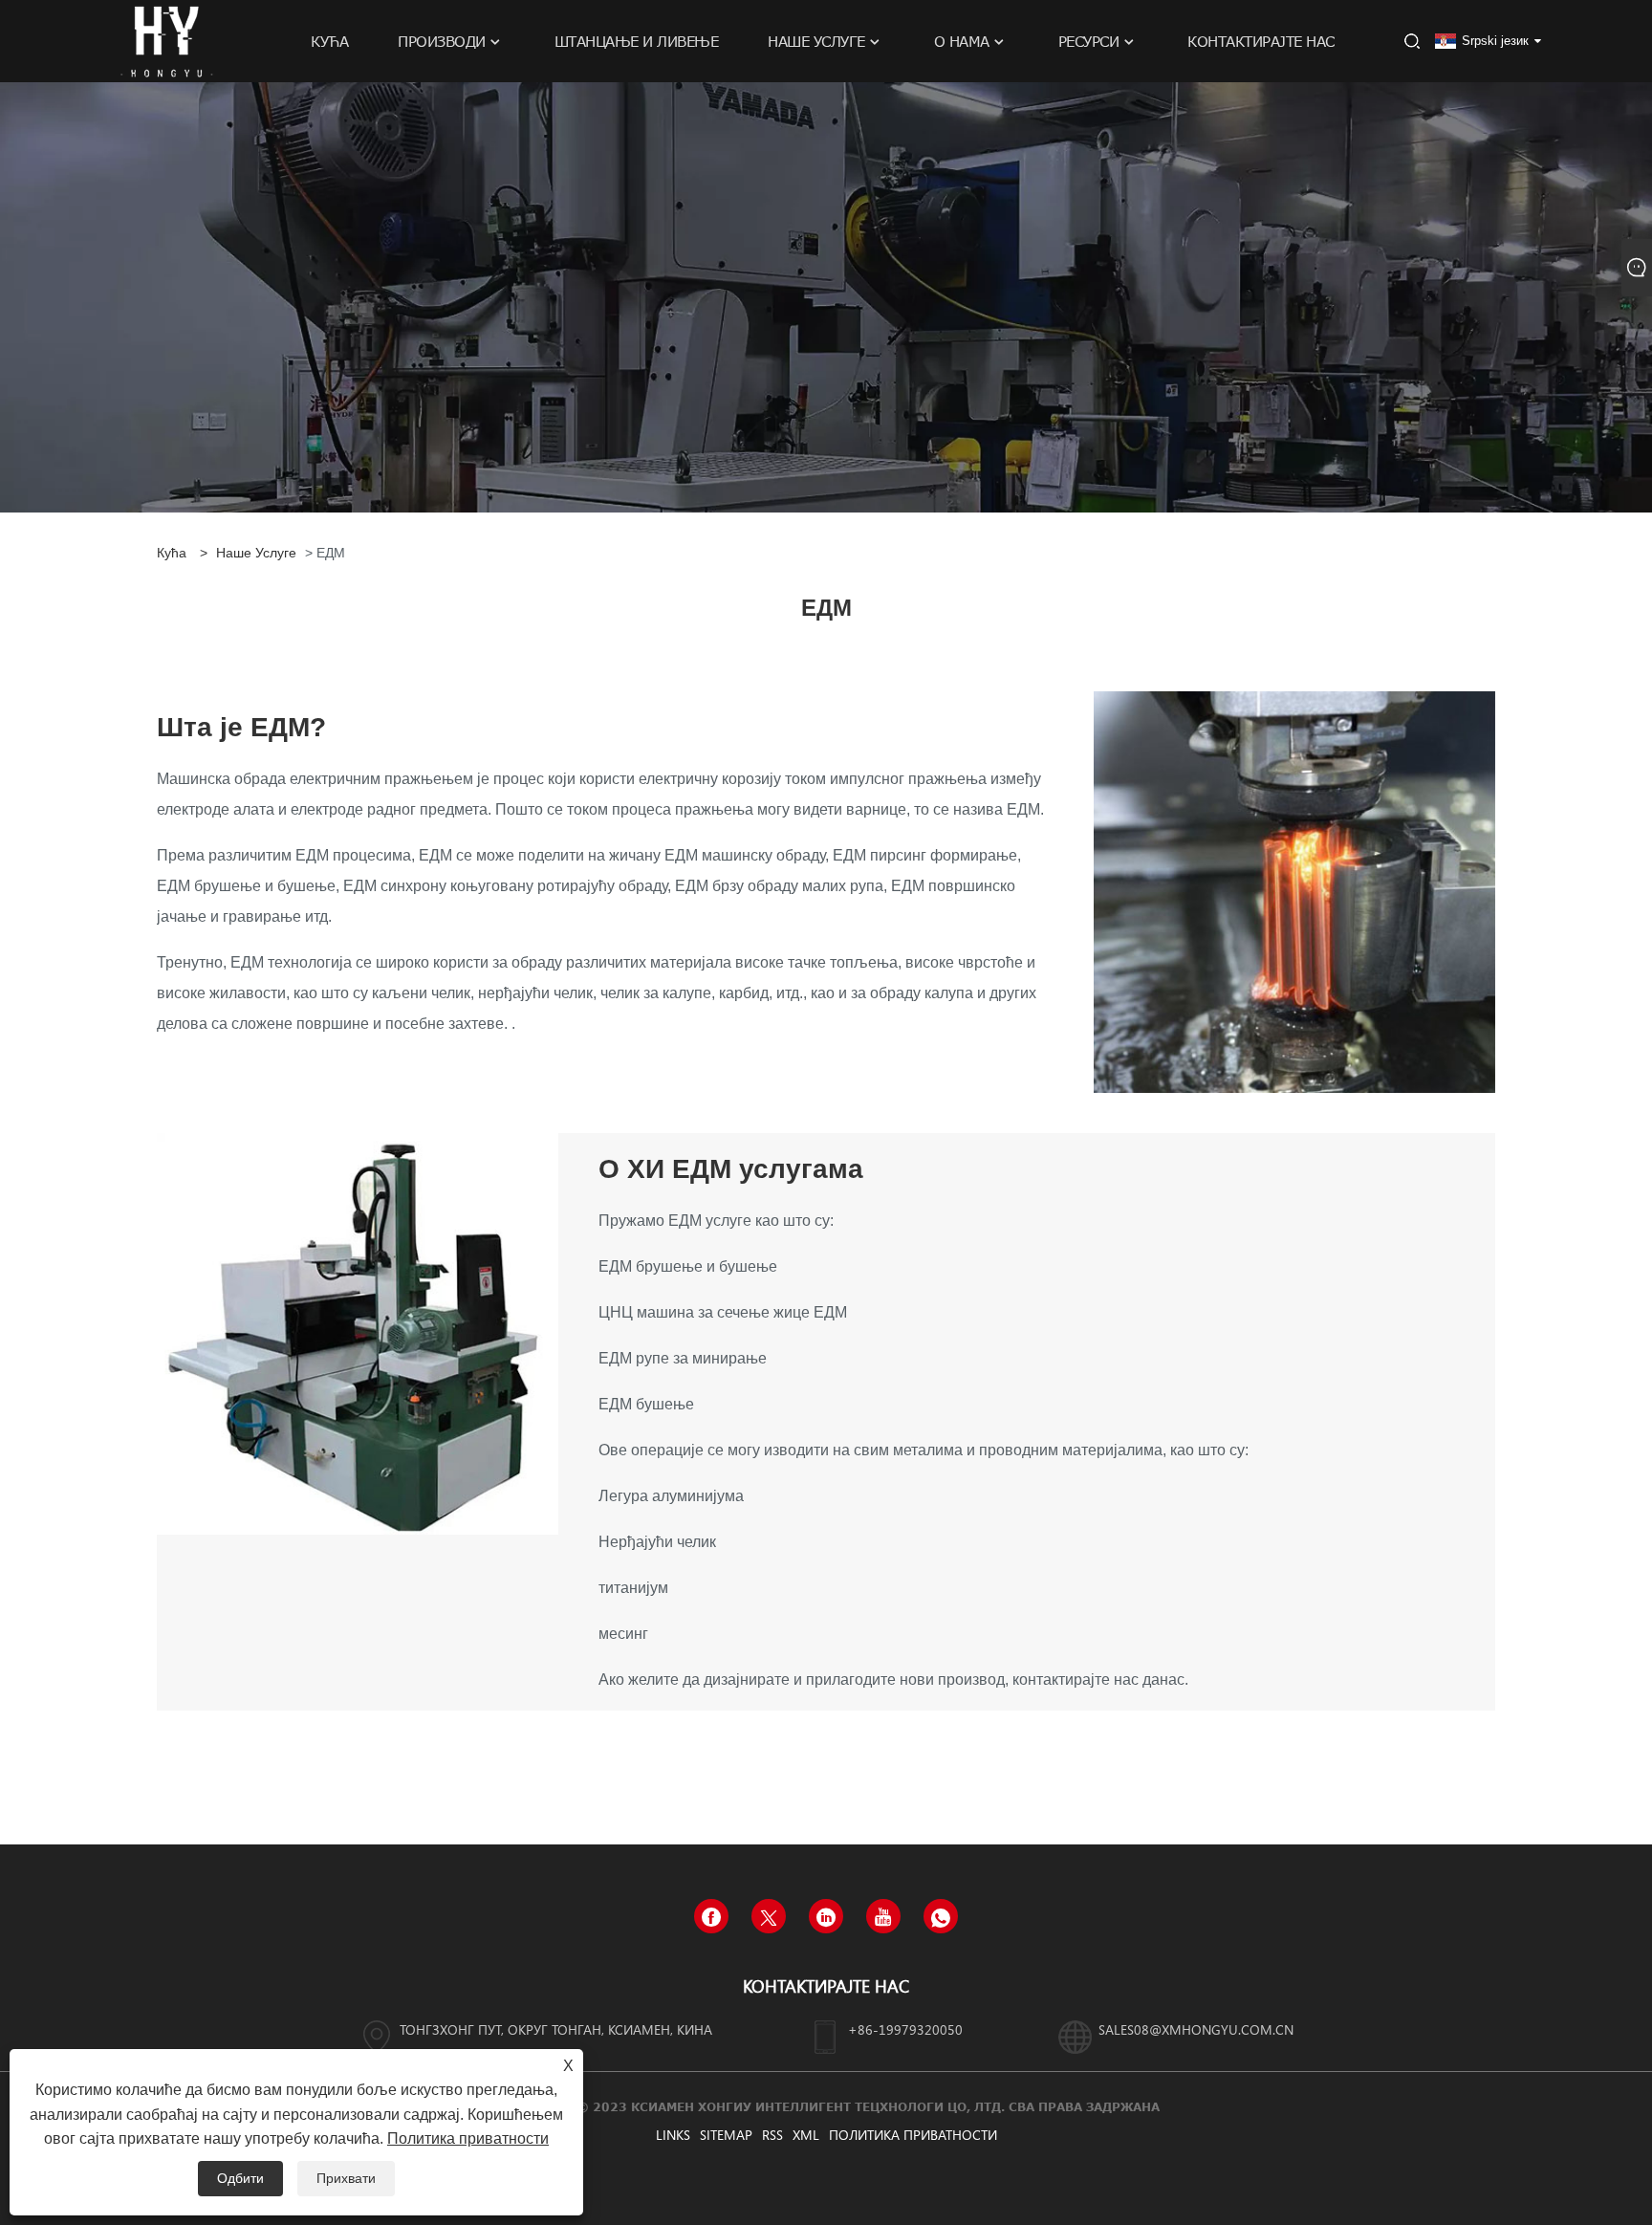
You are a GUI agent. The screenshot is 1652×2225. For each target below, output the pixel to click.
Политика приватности (913, 2135)
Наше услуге (256, 553)
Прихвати (346, 2178)
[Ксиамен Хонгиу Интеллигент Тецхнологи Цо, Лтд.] (166, 40)
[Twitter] (769, 1916)
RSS (772, 2135)
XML (806, 2135)
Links (673, 2135)
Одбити (240, 2178)
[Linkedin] (826, 1916)
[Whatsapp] (941, 1916)
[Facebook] (711, 1916)
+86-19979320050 (905, 2029)
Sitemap (726, 2135)
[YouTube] (883, 1916)
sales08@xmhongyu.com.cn (1196, 2029)
